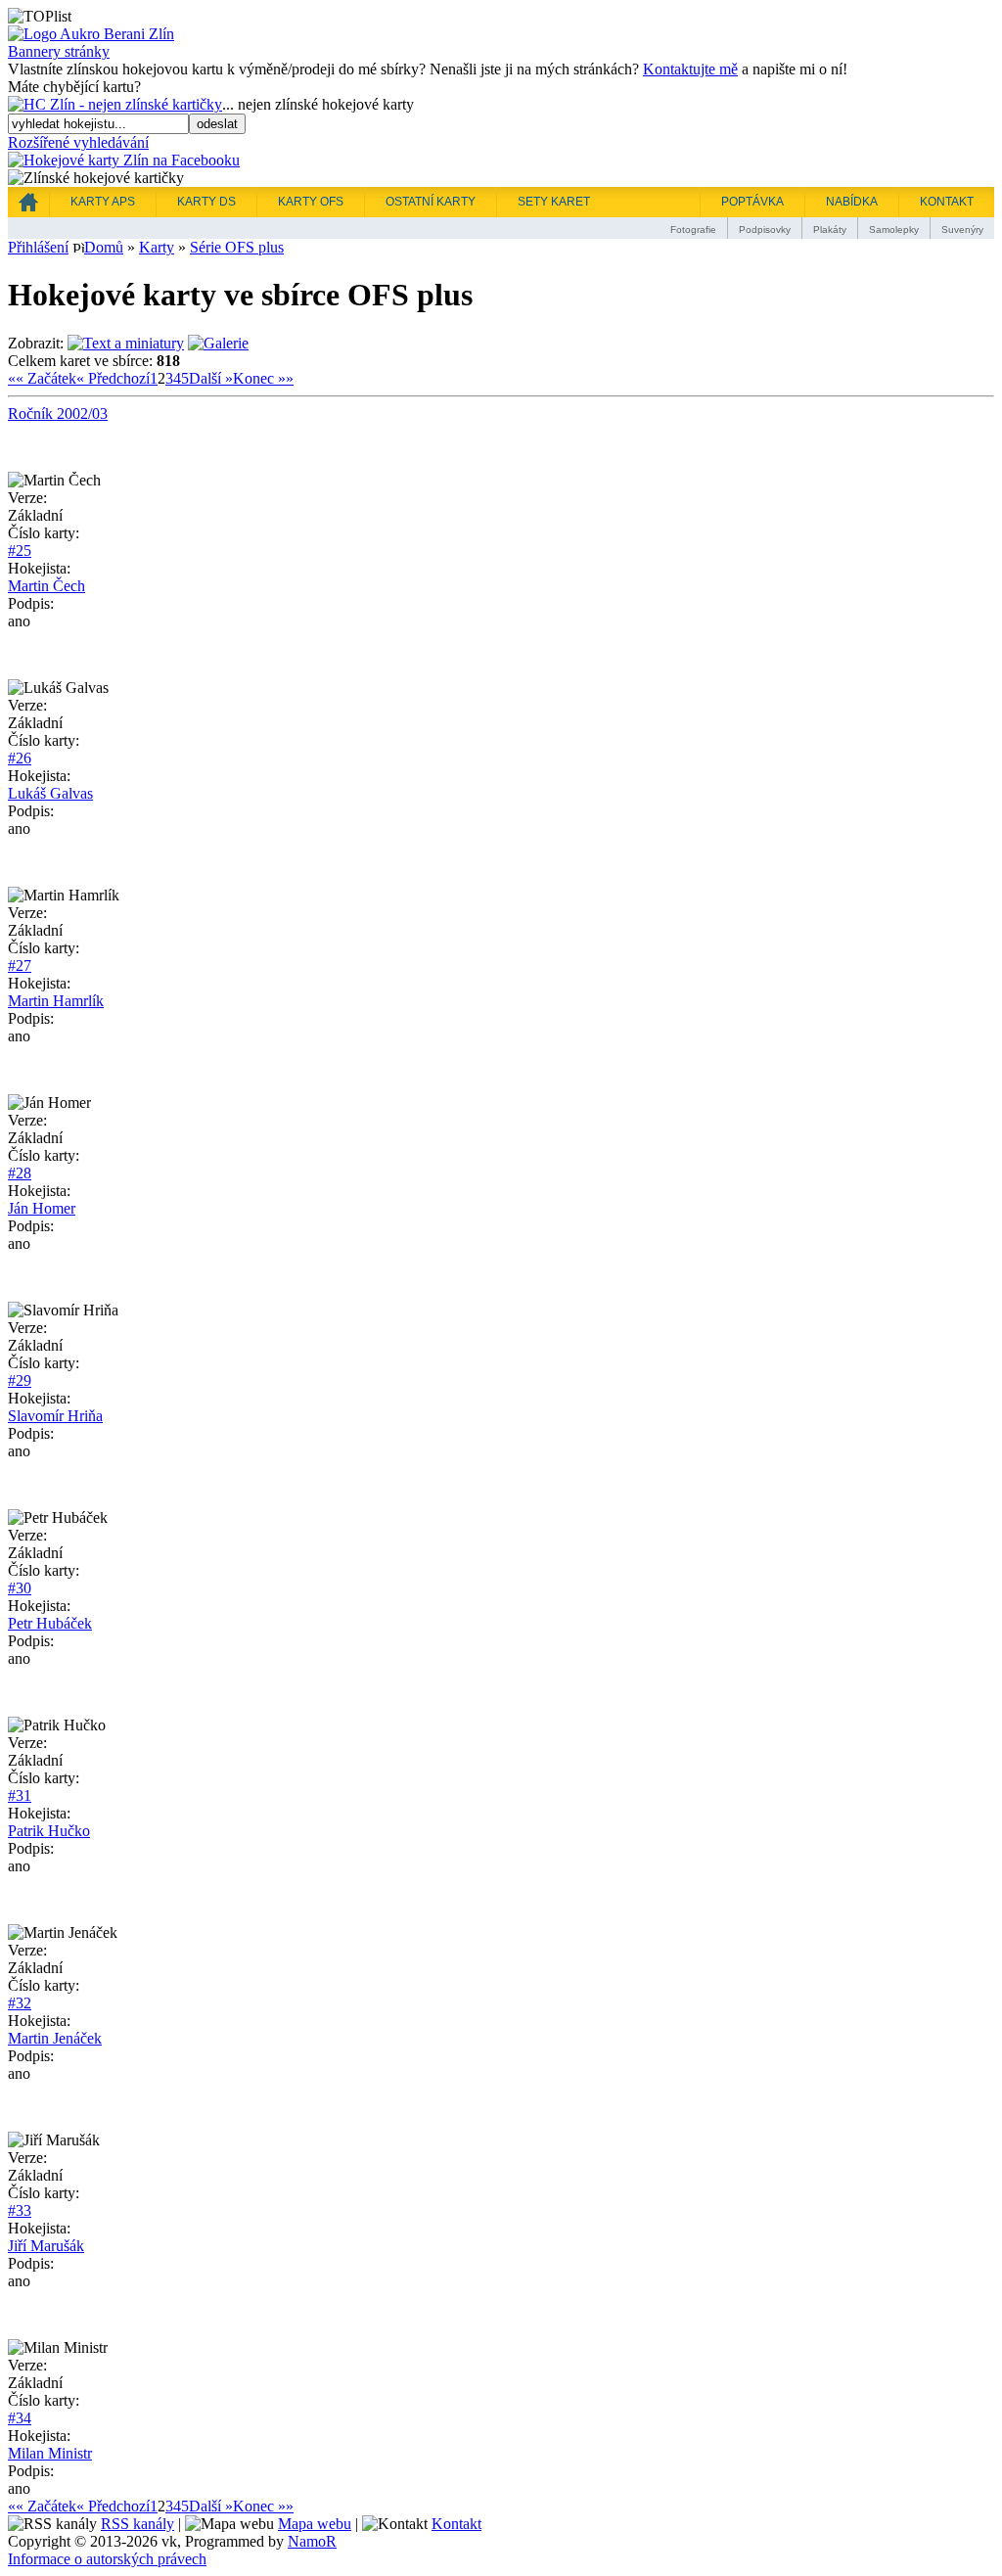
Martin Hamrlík (56, 1001)
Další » (211, 378)
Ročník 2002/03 (58, 414)
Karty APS (103, 202)
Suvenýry (962, 230)
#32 (20, 2003)
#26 (20, 758)
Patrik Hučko (49, 1831)
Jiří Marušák (46, 2246)
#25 (20, 551)
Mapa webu (315, 2524)
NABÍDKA (852, 202)
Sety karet (554, 202)
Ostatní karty (431, 202)
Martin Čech (46, 586)
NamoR (312, 2541)
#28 (20, 1173)
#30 (20, 1588)
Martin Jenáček (55, 2038)
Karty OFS (311, 202)
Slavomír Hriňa (55, 1416)
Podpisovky (765, 230)
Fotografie (693, 230)
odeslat (217, 124)
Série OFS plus (237, 247)
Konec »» (263, 378)
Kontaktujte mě (690, 69)
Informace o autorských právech (107, 2559)
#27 (20, 966)
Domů (104, 247)
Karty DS (206, 202)
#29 (20, 1380)
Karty (157, 247)
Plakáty (830, 230)
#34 (20, 2418)
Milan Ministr (50, 2453)
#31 (20, 1795)
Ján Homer (42, 1208)
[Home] (28, 202)
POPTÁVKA (752, 202)
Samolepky (894, 230)
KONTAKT (947, 202)
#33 (20, 2210)
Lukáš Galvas (50, 793)
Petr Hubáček (50, 1623)
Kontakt (456, 2524)
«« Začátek (42, 378)
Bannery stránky (59, 51)
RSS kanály (137, 2524)
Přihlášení (38, 247)
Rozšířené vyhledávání (78, 142)
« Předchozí (113, 378)
